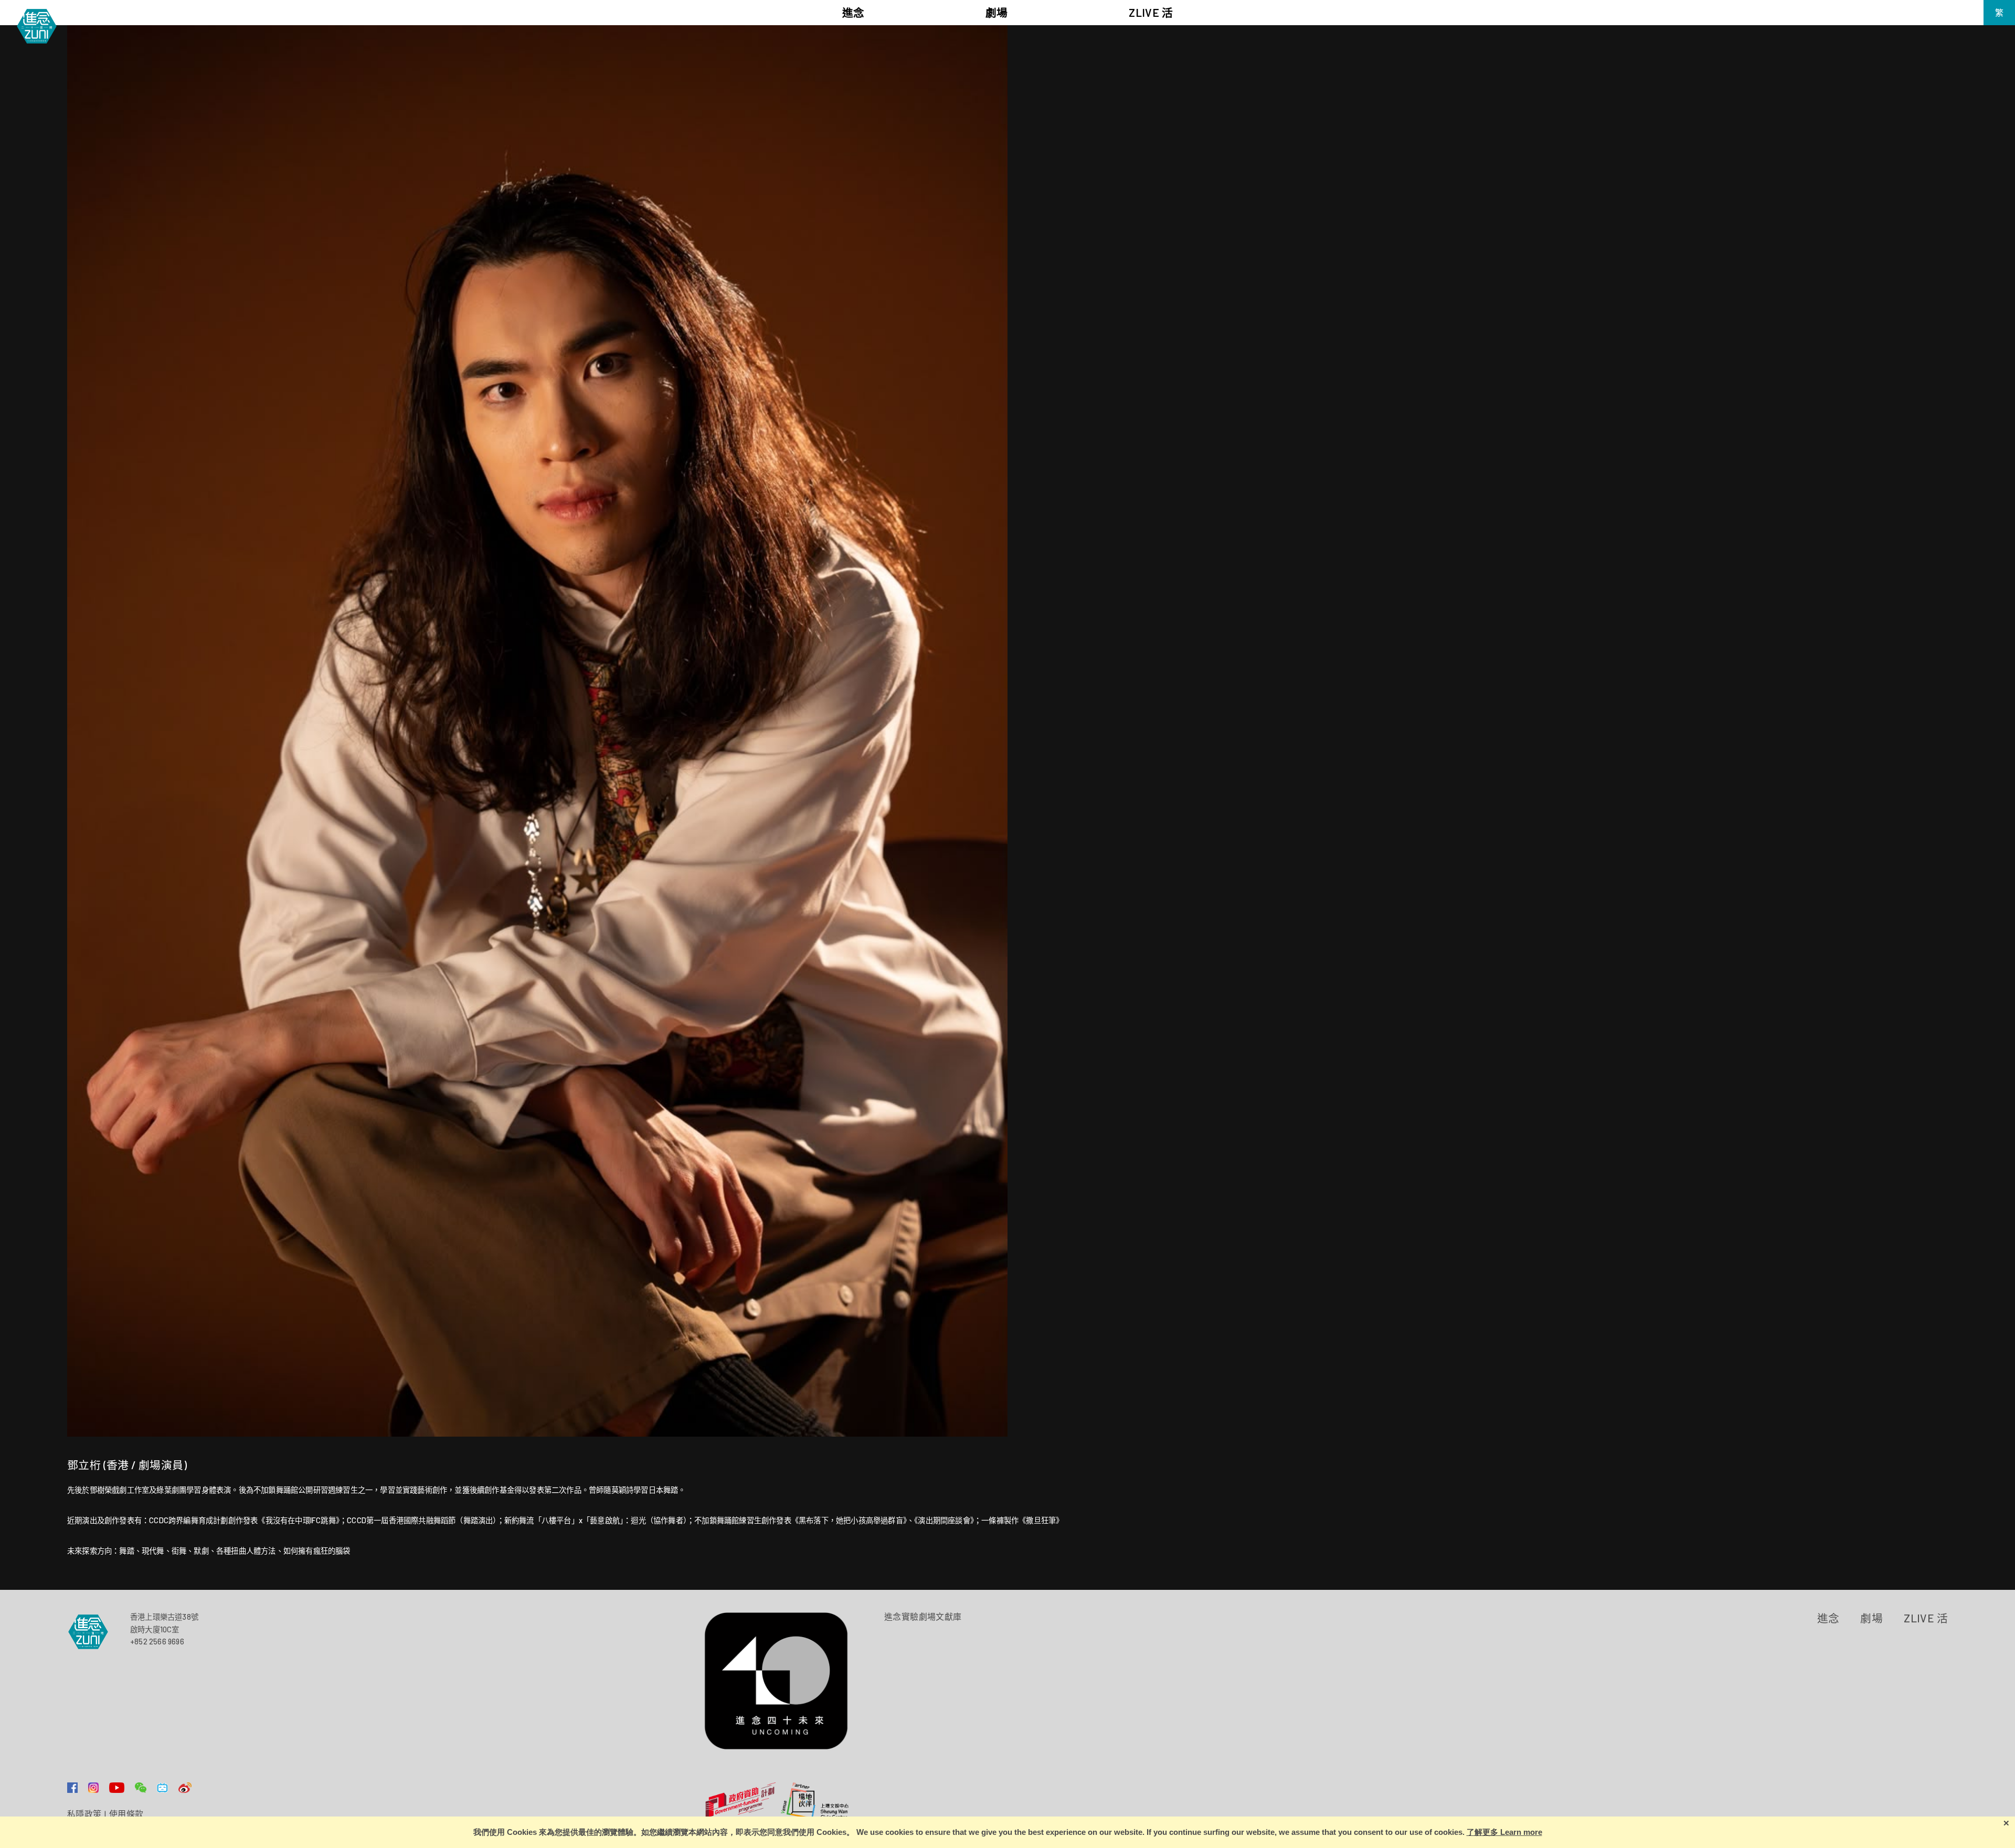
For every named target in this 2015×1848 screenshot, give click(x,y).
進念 (1828, 1618)
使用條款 (126, 1814)
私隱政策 (84, 1814)
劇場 (1871, 1618)
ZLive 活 (1926, 1618)
